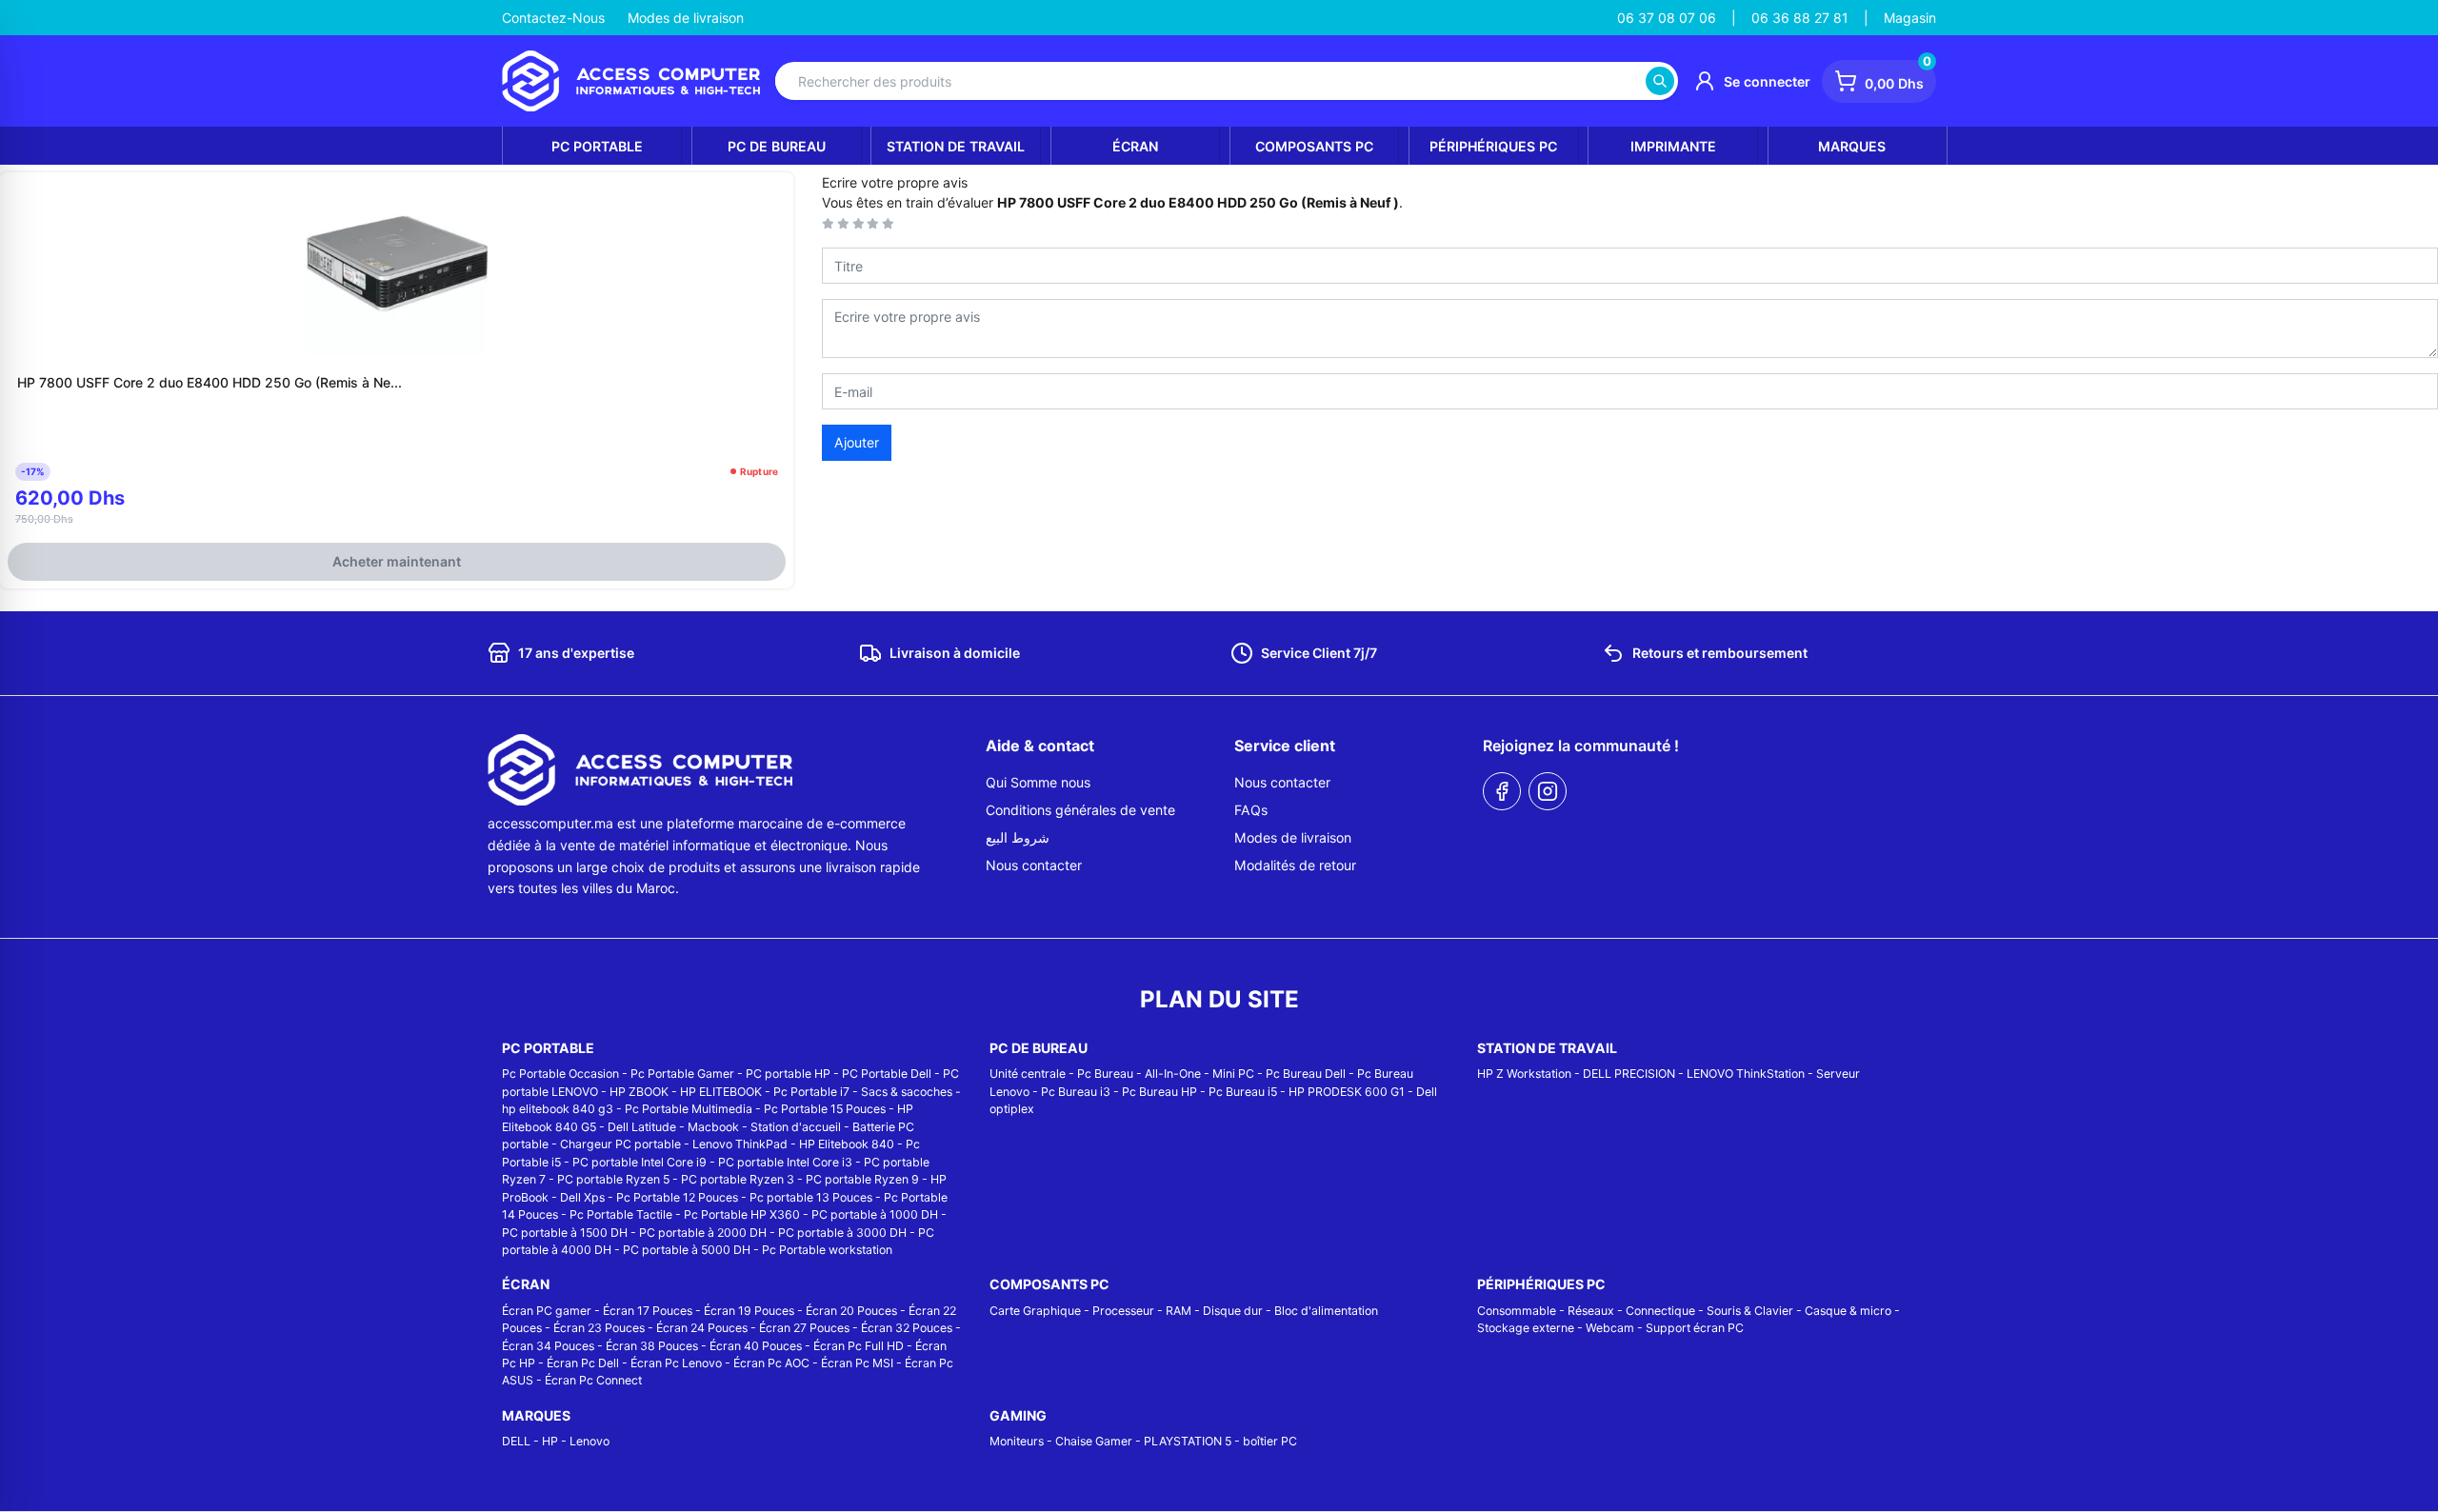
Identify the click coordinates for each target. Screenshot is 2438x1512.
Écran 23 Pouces (599, 1328)
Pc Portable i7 (811, 1092)
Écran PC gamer (547, 1311)
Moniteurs (1017, 1441)
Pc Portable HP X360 (742, 1214)
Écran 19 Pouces (749, 1311)
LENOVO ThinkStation (1746, 1074)
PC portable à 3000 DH (842, 1233)
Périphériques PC (1493, 146)
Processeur (1123, 1311)
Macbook (713, 1127)
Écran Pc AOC (771, 1363)
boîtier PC (1270, 1441)
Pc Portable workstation (827, 1250)
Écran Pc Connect (593, 1380)
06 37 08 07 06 (1667, 18)
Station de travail (956, 146)
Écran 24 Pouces (702, 1328)
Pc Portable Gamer (682, 1074)
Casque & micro (1848, 1311)
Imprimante (1673, 146)
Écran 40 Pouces (756, 1346)
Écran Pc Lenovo (676, 1363)
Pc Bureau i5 (1243, 1092)
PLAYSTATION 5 (1188, 1441)
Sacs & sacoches (907, 1092)
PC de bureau (777, 146)
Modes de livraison (686, 18)
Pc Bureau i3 (1076, 1092)
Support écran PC (1695, 1328)
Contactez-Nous (553, 18)
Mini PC (1233, 1074)
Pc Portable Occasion (560, 1074)
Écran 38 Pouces (652, 1346)
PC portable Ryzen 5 (613, 1179)
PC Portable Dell (887, 1074)
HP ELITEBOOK (721, 1092)
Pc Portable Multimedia (689, 1109)
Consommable (1517, 1311)
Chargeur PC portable (620, 1144)
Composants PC (1314, 146)
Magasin (1910, 18)
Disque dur (1233, 1311)
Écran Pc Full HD (859, 1346)
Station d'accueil (796, 1127)
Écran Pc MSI (857, 1363)
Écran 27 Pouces (804, 1328)
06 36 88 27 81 (1800, 18)
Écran (1135, 146)
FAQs (1251, 810)
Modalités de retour (1295, 865)
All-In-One (1173, 1074)
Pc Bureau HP (1159, 1092)
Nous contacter (1034, 865)
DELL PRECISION (1629, 1074)
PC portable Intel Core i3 (785, 1162)
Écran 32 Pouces (907, 1328)
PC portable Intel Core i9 (639, 1162)
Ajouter (857, 442)
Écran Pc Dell (583, 1363)
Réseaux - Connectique (1631, 1311)
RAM (1179, 1311)
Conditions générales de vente (1080, 810)
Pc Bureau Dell (1306, 1074)
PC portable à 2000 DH (703, 1233)
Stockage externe (1526, 1328)
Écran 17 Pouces (648, 1311)
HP (550, 1441)
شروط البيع (1018, 837)
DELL (516, 1441)
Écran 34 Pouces (548, 1346)
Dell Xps (582, 1197)
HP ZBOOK (639, 1092)
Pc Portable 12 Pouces (677, 1197)
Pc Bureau (1105, 1074)
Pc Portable (597, 146)
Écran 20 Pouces (851, 1311)
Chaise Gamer (1094, 1441)
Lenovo (590, 1441)
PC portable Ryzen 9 (862, 1179)
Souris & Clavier (1750, 1311)
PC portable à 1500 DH (565, 1233)
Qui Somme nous (1038, 782)
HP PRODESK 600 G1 (1347, 1092)
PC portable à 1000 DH (875, 1214)
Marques (1852, 146)
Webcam (1610, 1328)
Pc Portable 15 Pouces (825, 1109)
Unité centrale (1028, 1074)
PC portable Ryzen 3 (738, 1179)
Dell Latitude (642, 1127)
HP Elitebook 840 (847, 1144)
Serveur (1838, 1074)
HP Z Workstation (1524, 1074)
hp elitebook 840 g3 (558, 1109)
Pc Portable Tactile (621, 1214)
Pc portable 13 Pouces (811, 1197)
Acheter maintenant (397, 561)
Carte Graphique (1035, 1311)
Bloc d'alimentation (1326, 1311)
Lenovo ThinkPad (740, 1144)
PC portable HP (788, 1074)
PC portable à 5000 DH (687, 1250)
